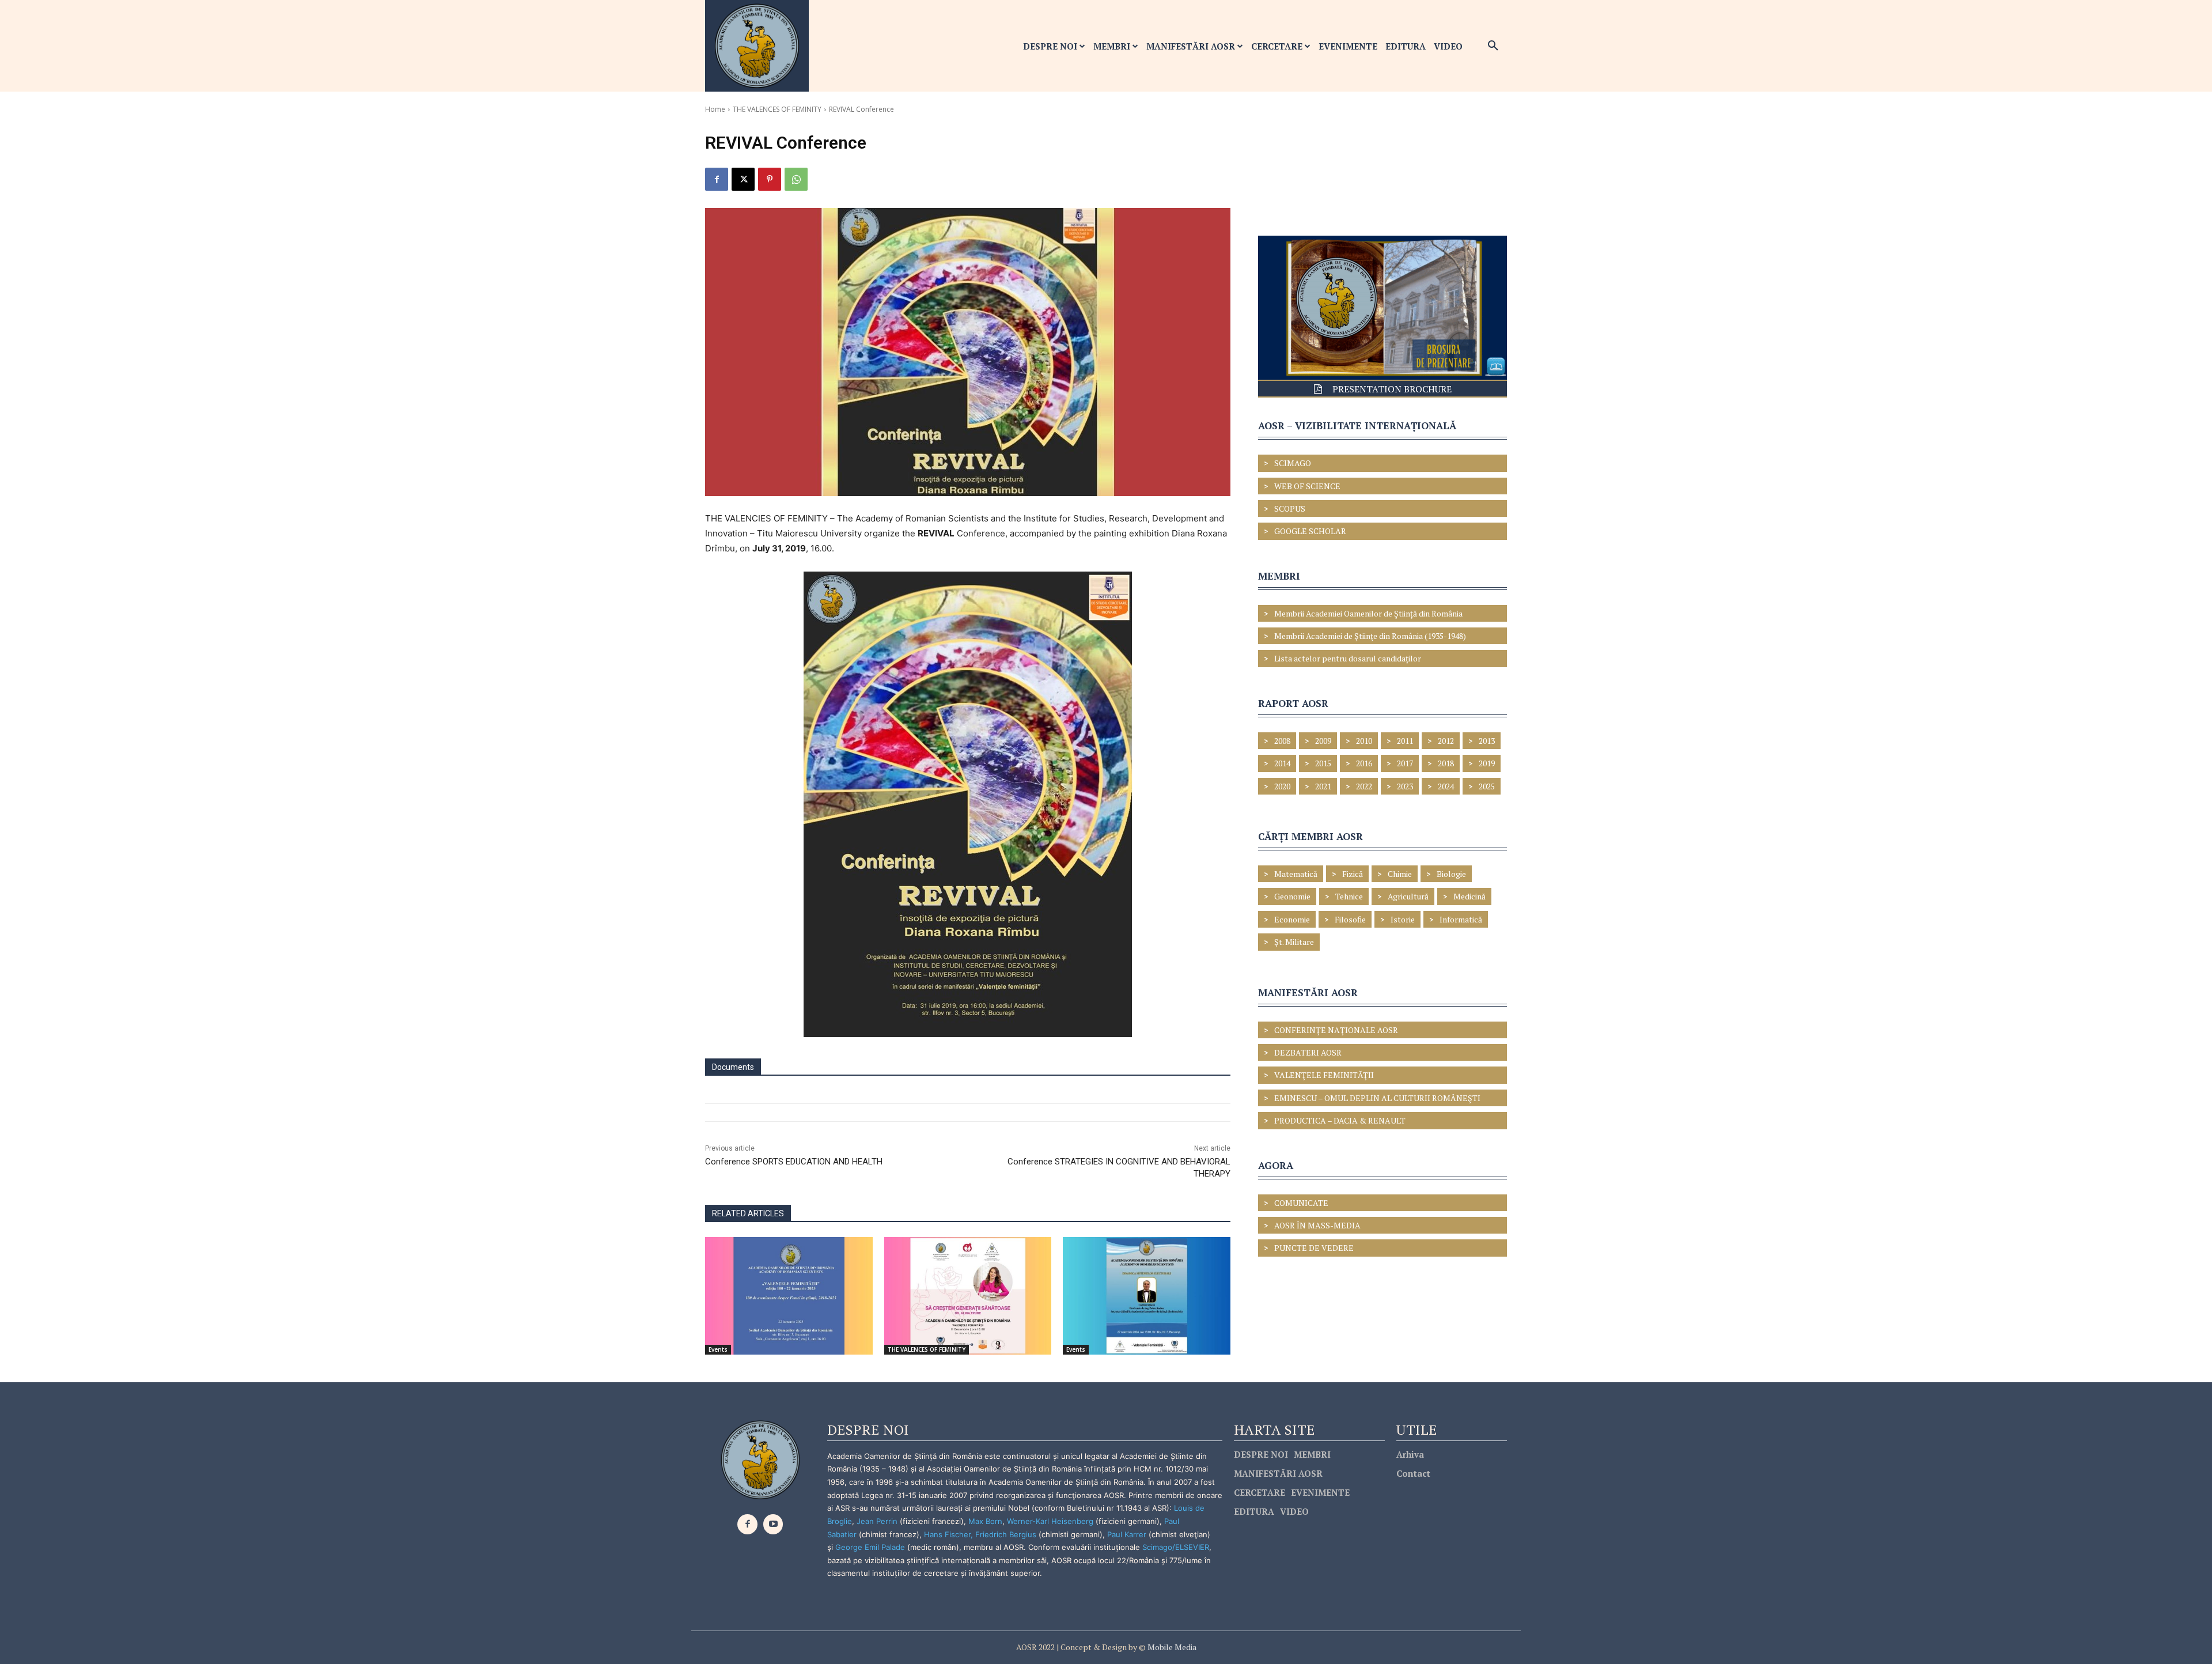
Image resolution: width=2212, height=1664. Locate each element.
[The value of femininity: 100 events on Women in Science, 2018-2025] (789, 1296)
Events (718, 1349)
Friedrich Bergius (1006, 1534)
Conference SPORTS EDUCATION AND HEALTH (794, 1162)
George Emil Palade (870, 1547)
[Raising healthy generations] (968, 1296)
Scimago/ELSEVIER (1176, 1547)
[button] (1493, 46)
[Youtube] (773, 1524)
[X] (743, 179)
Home (715, 109)
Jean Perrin (878, 1521)
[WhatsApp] (796, 179)
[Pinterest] (770, 179)
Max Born (985, 1521)
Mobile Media (1171, 1647)
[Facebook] (717, 179)
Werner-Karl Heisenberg (1050, 1521)
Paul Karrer (1127, 1534)
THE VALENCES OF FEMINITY (777, 109)
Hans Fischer (947, 1534)
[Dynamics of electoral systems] (1147, 1296)
